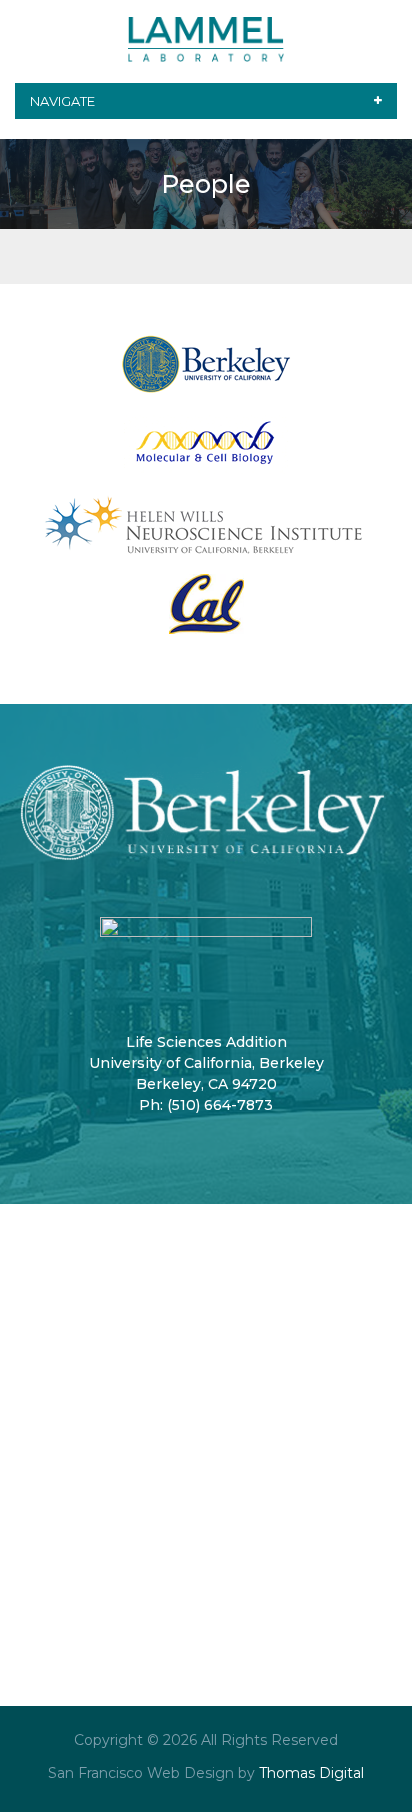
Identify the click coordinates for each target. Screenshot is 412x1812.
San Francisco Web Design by (151, 1773)
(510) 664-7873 (220, 1105)
